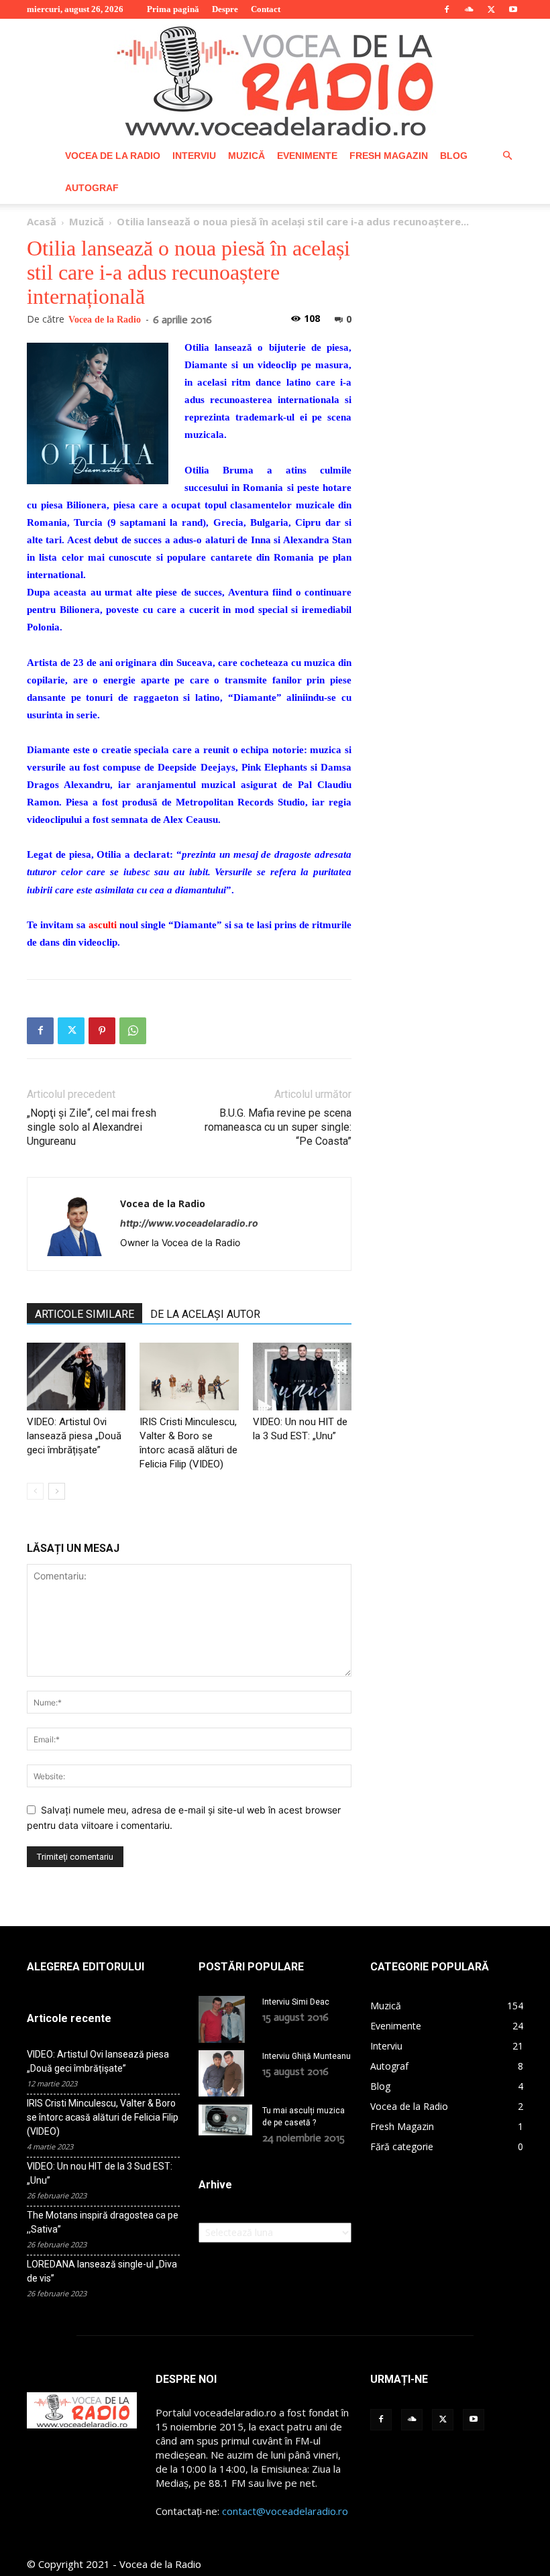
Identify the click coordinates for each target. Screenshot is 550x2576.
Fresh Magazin (389, 156)
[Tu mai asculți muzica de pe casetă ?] (225, 2120)
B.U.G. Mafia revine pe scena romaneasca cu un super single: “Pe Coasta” (278, 1127)
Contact (266, 9)
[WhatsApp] (133, 1031)
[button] (507, 156)
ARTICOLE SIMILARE (85, 1314)
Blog (454, 156)
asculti (103, 925)
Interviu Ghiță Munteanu (307, 2056)
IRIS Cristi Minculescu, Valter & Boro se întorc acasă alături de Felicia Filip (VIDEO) (103, 2117)
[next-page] (57, 1491)
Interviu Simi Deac (296, 2002)
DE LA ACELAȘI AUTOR (205, 1314)
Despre (225, 9)
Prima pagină (173, 9)
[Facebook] (447, 9)
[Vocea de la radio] (275, 79)
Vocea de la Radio (113, 156)
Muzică (246, 156)
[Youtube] (513, 9)
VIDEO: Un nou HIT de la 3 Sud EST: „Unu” (100, 2173)
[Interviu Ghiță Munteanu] (225, 2074)
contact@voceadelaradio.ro (285, 2511)
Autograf (92, 188)
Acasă (42, 221)
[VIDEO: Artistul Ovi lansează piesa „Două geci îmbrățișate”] (76, 1377)
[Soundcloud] (469, 9)
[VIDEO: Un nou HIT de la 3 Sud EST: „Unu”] (302, 1377)
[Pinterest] (102, 1031)
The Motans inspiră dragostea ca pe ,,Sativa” (103, 2222)
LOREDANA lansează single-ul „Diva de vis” (102, 2271)
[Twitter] (491, 9)
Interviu (194, 156)
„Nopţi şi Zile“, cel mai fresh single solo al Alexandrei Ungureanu (92, 1127)
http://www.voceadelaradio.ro (189, 1223)
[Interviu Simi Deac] (225, 2019)
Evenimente (307, 156)
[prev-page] (35, 1491)
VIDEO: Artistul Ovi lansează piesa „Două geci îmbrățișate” (74, 1436)
